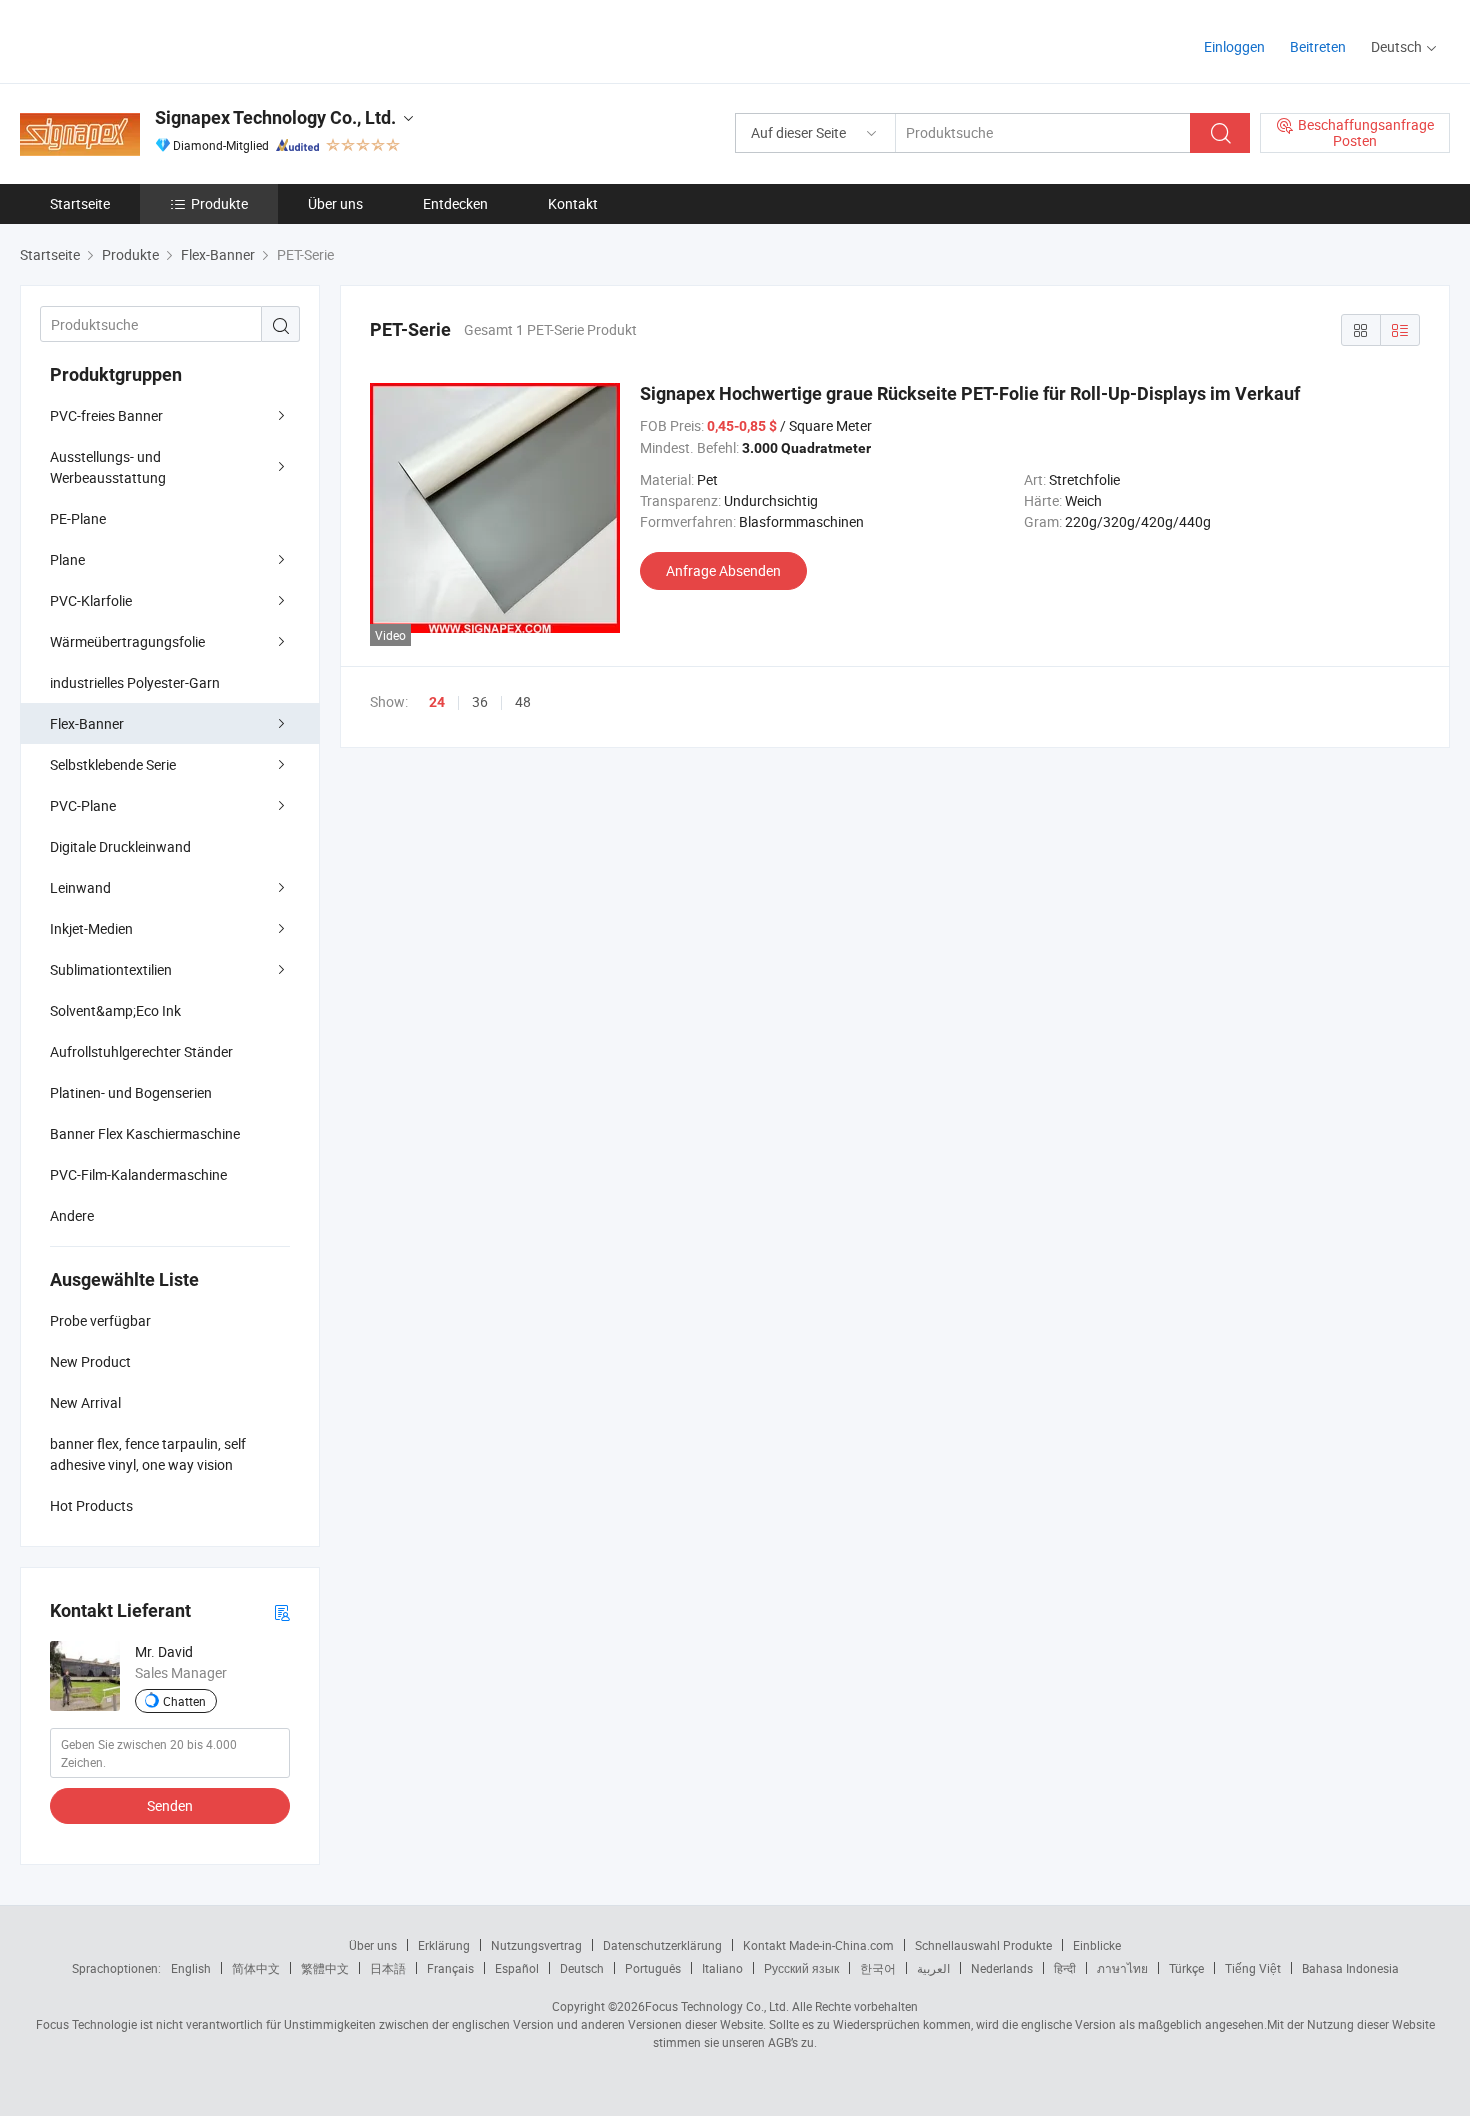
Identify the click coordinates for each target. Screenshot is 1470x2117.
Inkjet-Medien (91, 928)
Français (450, 1968)
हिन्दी (1065, 1968)
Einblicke (1097, 1945)
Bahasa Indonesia (1350, 1968)
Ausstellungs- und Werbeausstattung (108, 467)
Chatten (184, 1701)
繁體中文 (325, 1968)
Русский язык (801, 1968)
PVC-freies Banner (106, 415)
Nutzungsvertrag (536, 1945)
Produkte (219, 203)
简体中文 (256, 1968)
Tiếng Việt (1253, 1968)
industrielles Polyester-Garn (135, 682)
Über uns (335, 203)
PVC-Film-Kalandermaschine (138, 1174)
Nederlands (1002, 1968)
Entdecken (455, 203)
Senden (170, 1805)
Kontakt (573, 203)
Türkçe (1186, 1968)
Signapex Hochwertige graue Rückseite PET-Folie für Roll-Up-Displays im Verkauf (970, 393)
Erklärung (444, 1945)
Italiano (722, 1968)
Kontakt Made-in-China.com (818, 1945)
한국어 (878, 1968)
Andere (72, 1215)
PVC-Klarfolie (91, 600)
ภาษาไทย (1122, 1968)
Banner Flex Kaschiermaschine (145, 1133)
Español (517, 1968)
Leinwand (80, 887)
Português (653, 1968)
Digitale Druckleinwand (120, 846)
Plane (67, 559)
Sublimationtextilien (111, 969)
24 (437, 702)
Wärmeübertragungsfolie (127, 641)
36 (480, 701)
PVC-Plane (83, 805)
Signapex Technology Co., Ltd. (275, 117)
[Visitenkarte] (282, 1611)
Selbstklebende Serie (113, 764)
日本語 (388, 1968)
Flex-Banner (87, 723)
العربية (933, 1968)
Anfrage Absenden (723, 570)
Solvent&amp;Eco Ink (115, 1010)
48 (523, 701)
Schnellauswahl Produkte (983, 1945)
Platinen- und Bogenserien (131, 1092)
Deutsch (582, 1968)
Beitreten (1318, 46)
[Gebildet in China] (148, 39)
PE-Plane (78, 518)
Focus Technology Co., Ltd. (717, 2006)
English (191, 1968)
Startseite (80, 203)
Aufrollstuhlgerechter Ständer (141, 1051)
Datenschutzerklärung (662, 1945)
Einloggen (1234, 46)
